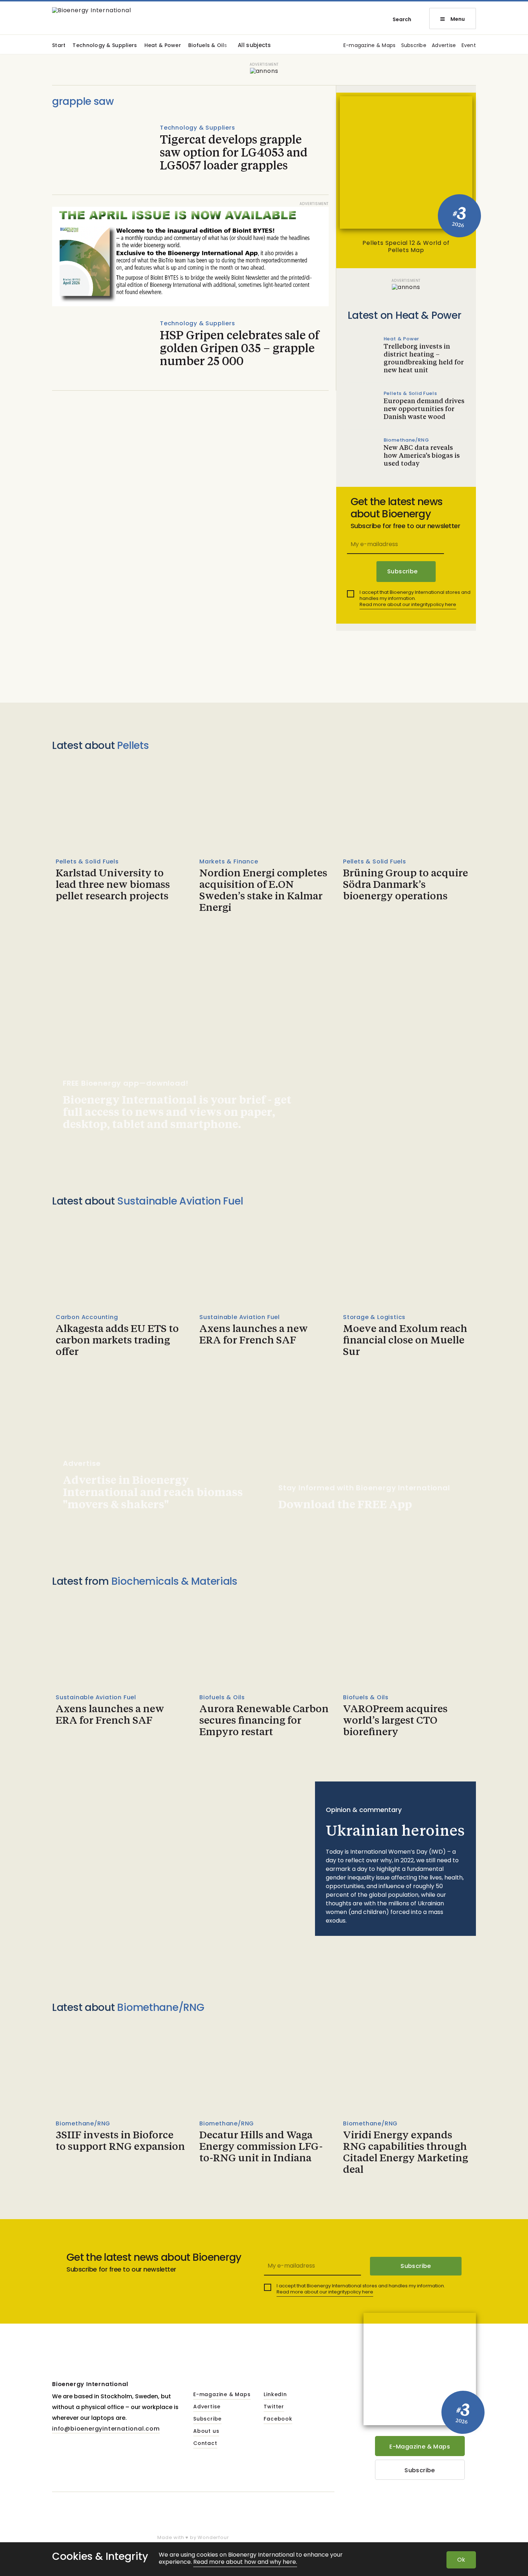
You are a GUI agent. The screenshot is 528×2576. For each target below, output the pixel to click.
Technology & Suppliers (105, 46)
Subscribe (414, 46)
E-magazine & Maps (370, 46)
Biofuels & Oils (208, 46)
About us (206, 2431)
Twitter (274, 2407)
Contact (205, 2444)
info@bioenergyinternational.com (106, 2429)
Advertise (444, 46)
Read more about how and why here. (245, 2562)
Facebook (278, 2419)
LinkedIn (275, 2395)
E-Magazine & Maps (420, 2447)
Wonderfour (213, 2537)
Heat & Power (163, 46)
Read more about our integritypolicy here (408, 604)
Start (59, 46)
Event (469, 46)
